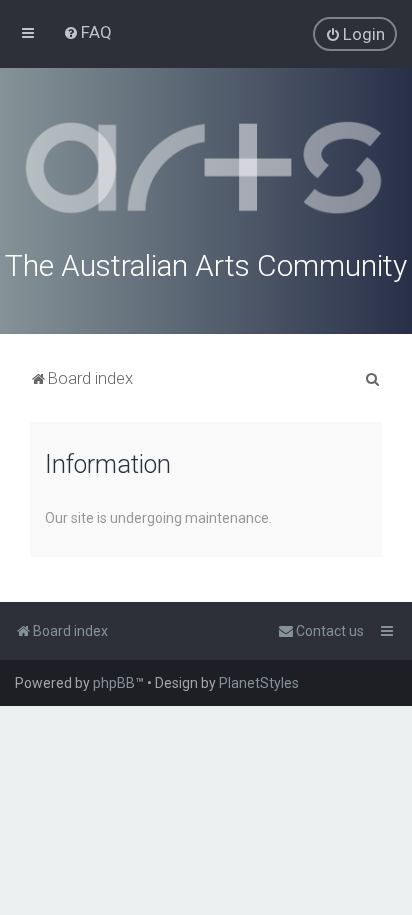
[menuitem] (87, 32)
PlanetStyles (259, 683)
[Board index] (206, 168)
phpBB (114, 683)
